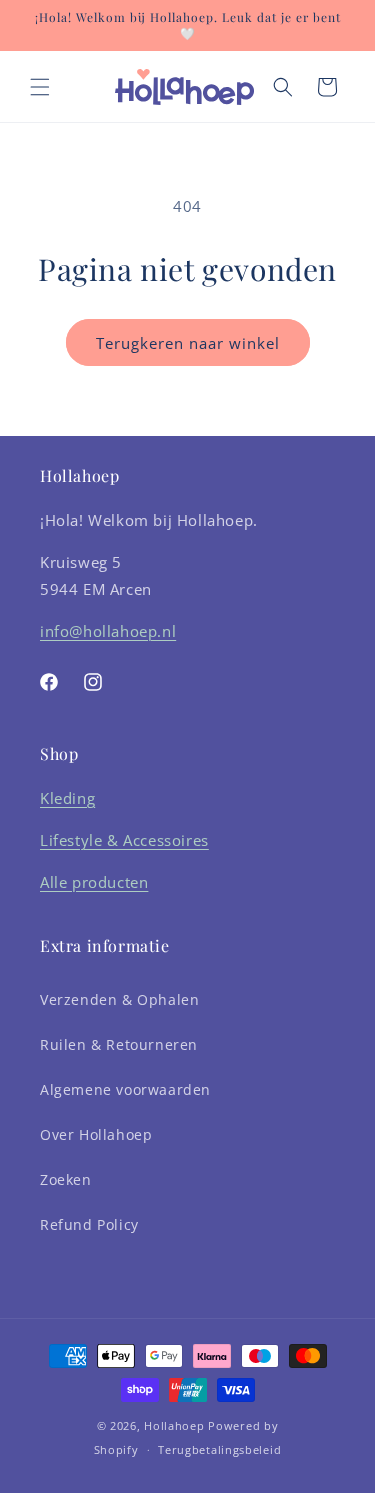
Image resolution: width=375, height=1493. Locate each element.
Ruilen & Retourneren (119, 1044)
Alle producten (94, 882)
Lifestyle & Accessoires (124, 840)
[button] (40, 87)
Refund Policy (89, 1224)
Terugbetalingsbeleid (219, 1449)
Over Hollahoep (96, 1134)
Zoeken (66, 1179)
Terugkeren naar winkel (188, 343)
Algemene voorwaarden (125, 1089)
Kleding (67, 798)
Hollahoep (174, 1425)
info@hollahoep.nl (108, 631)
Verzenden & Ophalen (119, 999)
